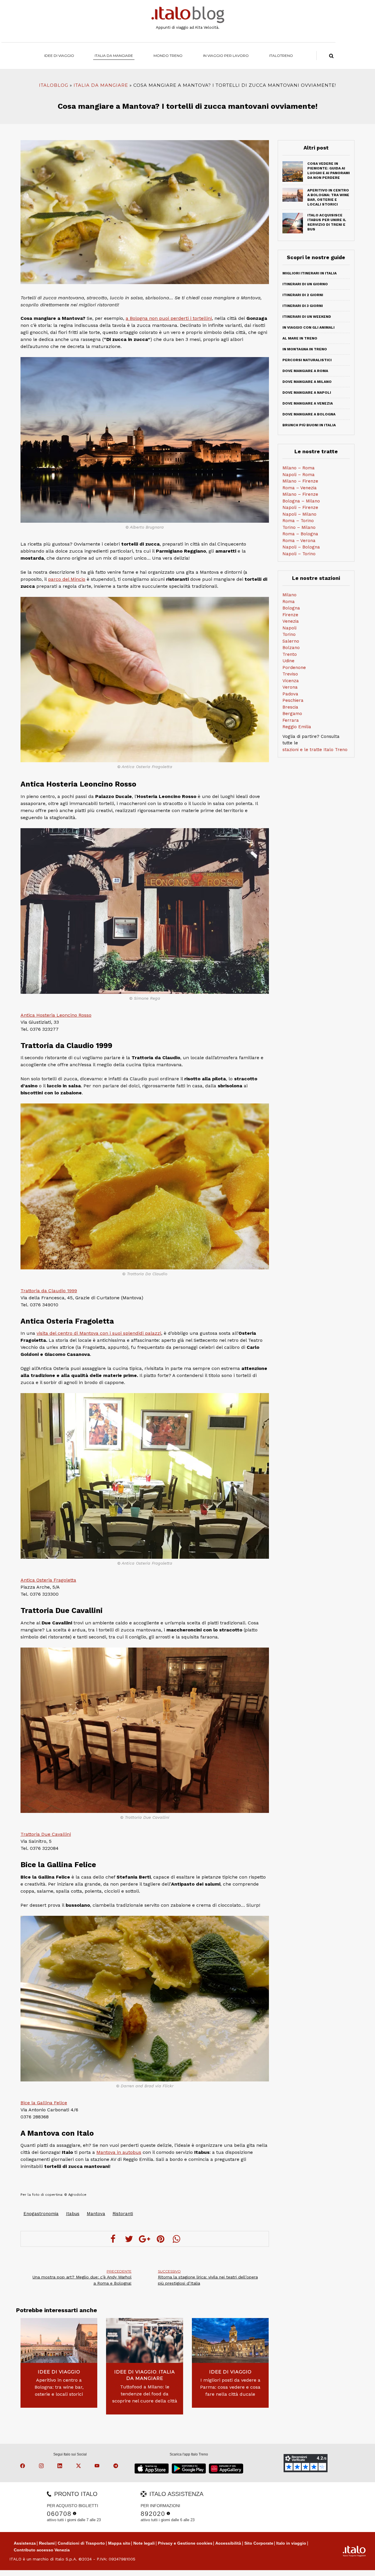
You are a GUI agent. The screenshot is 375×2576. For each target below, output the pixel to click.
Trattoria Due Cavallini (46, 1834)
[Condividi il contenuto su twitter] (129, 2239)
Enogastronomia (41, 2214)
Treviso (290, 674)
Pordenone (294, 668)
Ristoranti (123, 2214)
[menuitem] (281, 56)
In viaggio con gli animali (308, 327)
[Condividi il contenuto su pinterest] (161, 2239)
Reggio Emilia (297, 727)
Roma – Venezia (300, 488)
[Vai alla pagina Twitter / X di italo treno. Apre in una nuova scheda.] (79, 2467)
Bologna (291, 608)
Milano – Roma (299, 468)
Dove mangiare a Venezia (308, 403)
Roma (289, 602)
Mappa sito (119, 2543)
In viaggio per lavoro (226, 56)
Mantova (96, 2214)
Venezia (291, 621)
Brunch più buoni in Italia (309, 425)
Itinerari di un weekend (307, 317)
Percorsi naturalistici (307, 360)
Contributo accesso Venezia (42, 2550)
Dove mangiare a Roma (305, 371)
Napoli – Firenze (300, 507)
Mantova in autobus (119, 2152)
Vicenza (291, 681)
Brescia (290, 707)
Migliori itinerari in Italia (310, 273)
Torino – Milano (299, 527)
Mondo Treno (168, 56)
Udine (288, 661)
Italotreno (281, 56)
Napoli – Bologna (301, 547)
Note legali (144, 2543)
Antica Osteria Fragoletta (48, 1580)
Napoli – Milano (299, 514)
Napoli (289, 628)
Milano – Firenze (300, 481)
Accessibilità (228, 2543)
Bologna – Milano (301, 501)
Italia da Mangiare (114, 56)
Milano (289, 595)
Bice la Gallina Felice (44, 2103)
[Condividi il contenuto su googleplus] (145, 2239)
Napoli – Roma (299, 475)
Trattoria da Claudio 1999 (49, 1291)
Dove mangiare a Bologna (309, 414)
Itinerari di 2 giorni (303, 295)
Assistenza (25, 2543)
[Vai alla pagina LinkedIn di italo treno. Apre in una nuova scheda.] (61, 2467)
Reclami (47, 2543)
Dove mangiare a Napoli (307, 393)
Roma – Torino (298, 521)
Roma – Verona (299, 541)
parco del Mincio (67, 579)
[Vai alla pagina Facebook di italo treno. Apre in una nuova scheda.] (23, 2467)
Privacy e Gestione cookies (185, 2543)
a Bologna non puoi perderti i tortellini (169, 318)
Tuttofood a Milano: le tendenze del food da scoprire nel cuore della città (145, 2394)
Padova (290, 694)
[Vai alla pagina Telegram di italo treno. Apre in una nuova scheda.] (117, 2467)
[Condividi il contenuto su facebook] (113, 2239)
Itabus (73, 2214)
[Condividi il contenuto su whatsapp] (176, 2239)
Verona (290, 687)
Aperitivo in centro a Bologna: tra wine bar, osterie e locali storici (59, 2387)
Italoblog (54, 85)
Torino (289, 634)
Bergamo (292, 714)
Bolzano (291, 648)
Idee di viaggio (59, 56)
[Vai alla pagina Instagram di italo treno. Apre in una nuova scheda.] (42, 2467)
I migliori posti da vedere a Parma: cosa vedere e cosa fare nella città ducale (230, 2387)
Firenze (290, 615)
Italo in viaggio (291, 2543)
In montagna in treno (305, 349)
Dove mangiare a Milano (307, 382)
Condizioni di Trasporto (81, 2543)
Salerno (291, 641)
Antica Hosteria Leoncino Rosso (56, 1015)
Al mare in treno (300, 338)
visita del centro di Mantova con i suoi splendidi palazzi (99, 1333)
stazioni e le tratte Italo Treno (315, 750)
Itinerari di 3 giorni (303, 306)
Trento (290, 654)
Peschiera (293, 700)
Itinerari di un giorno (305, 284)
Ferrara (291, 720)
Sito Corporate (259, 2543)
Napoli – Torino (299, 554)
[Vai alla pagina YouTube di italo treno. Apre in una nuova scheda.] (98, 2467)
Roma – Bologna (300, 534)
